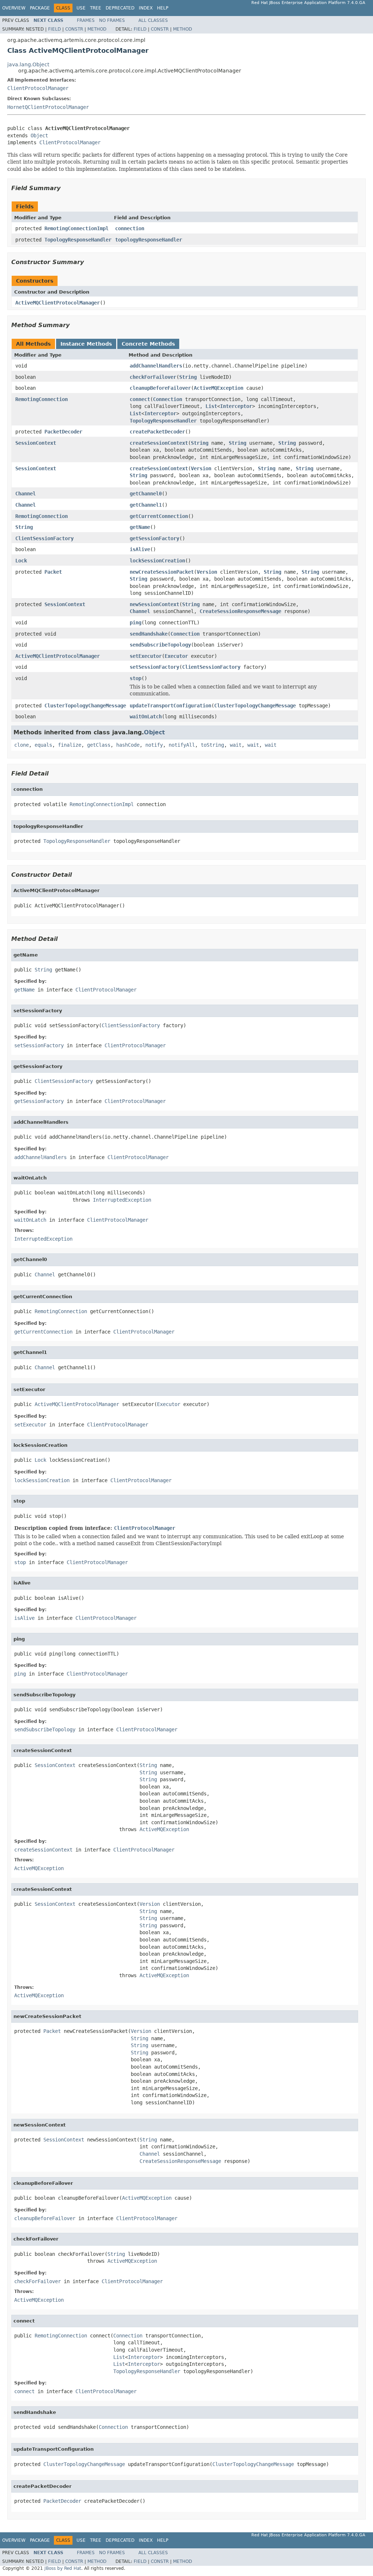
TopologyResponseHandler (78, 240)
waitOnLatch (146, 716)
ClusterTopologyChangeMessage (85, 706)
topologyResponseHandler (149, 240)
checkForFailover (153, 377)
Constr (74, 29)
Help (163, 8)
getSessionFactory (154, 538)
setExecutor (146, 656)
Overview (14, 8)
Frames (86, 20)
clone (21, 745)
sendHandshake (149, 634)
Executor (176, 656)
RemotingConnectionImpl (76, 228)
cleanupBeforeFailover (160, 388)
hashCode (128, 745)
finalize (70, 745)
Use (81, 8)
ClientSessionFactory (44, 538)
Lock (21, 561)
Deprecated (120, 8)
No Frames (112, 20)
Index (146, 8)
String (188, 377)
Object (39, 136)
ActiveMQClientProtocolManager (58, 303)
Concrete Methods (148, 344)
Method (97, 29)
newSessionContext (154, 604)
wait (236, 745)
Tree (96, 8)
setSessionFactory (154, 667)
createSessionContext (159, 443)
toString (212, 745)
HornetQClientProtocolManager (48, 107)
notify (154, 745)
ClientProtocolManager (38, 88)
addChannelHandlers (156, 366)
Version (201, 468)
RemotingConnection (42, 399)
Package (40, 8)
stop (136, 678)
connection (130, 228)
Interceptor (236, 406)
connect (140, 399)
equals (43, 745)
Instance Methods (86, 344)
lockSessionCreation (157, 561)
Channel (25, 494)
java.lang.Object (28, 64)
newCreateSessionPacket (162, 572)
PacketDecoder (63, 432)
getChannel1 (146, 505)
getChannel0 (146, 494)
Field (54, 29)
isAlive (140, 549)
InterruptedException (122, 1200)
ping (136, 623)
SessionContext (36, 443)
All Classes (153, 20)
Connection (168, 399)
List (211, 406)
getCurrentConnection (159, 516)
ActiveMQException (219, 388)
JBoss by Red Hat (63, 2568)
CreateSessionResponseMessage (240, 611)
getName (140, 527)
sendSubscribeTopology (160, 645)
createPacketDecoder (157, 432)
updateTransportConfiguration (170, 706)
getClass (99, 745)
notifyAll (182, 745)
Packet (53, 572)
